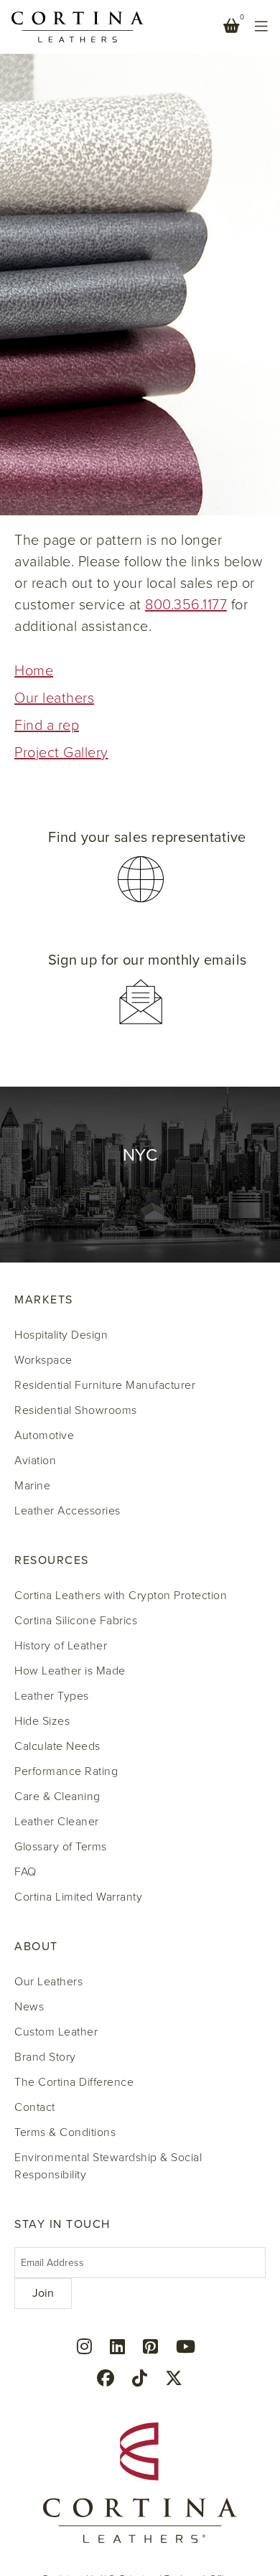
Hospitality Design (61, 1335)
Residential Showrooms (76, 1410)
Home (34, 671)
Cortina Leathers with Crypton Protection (121, 1596)
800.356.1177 (186, 605)
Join (43, 2293)
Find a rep (47, 726)
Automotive (44, 1435)
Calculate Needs (57, 1746)
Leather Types (52, 1696)
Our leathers (54, 698)
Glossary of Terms (61, 1847)
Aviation (35, 1461)
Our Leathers (48, 1982)
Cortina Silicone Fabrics (76, 1621)
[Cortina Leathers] (78, 26)
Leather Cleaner (57, 1822)
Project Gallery (61, 753)
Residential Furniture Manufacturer (105, 1385)
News (29, 2007)
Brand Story (45, 2057)
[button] (140, 867)
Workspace (43, 1360)
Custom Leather (56, 2032)
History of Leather (61, 1646)
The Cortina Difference (74, 2082)
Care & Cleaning (57, 1797)
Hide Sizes (42, 1721)
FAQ (25, 1872)
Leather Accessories (67, 1511)
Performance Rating (66, 1771)
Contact (35, 2107)
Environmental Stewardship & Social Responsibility (108, 2166)
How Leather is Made (70, 1671)
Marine (32, 1486)
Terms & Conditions (65, 2132)
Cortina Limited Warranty (78, 1897)
